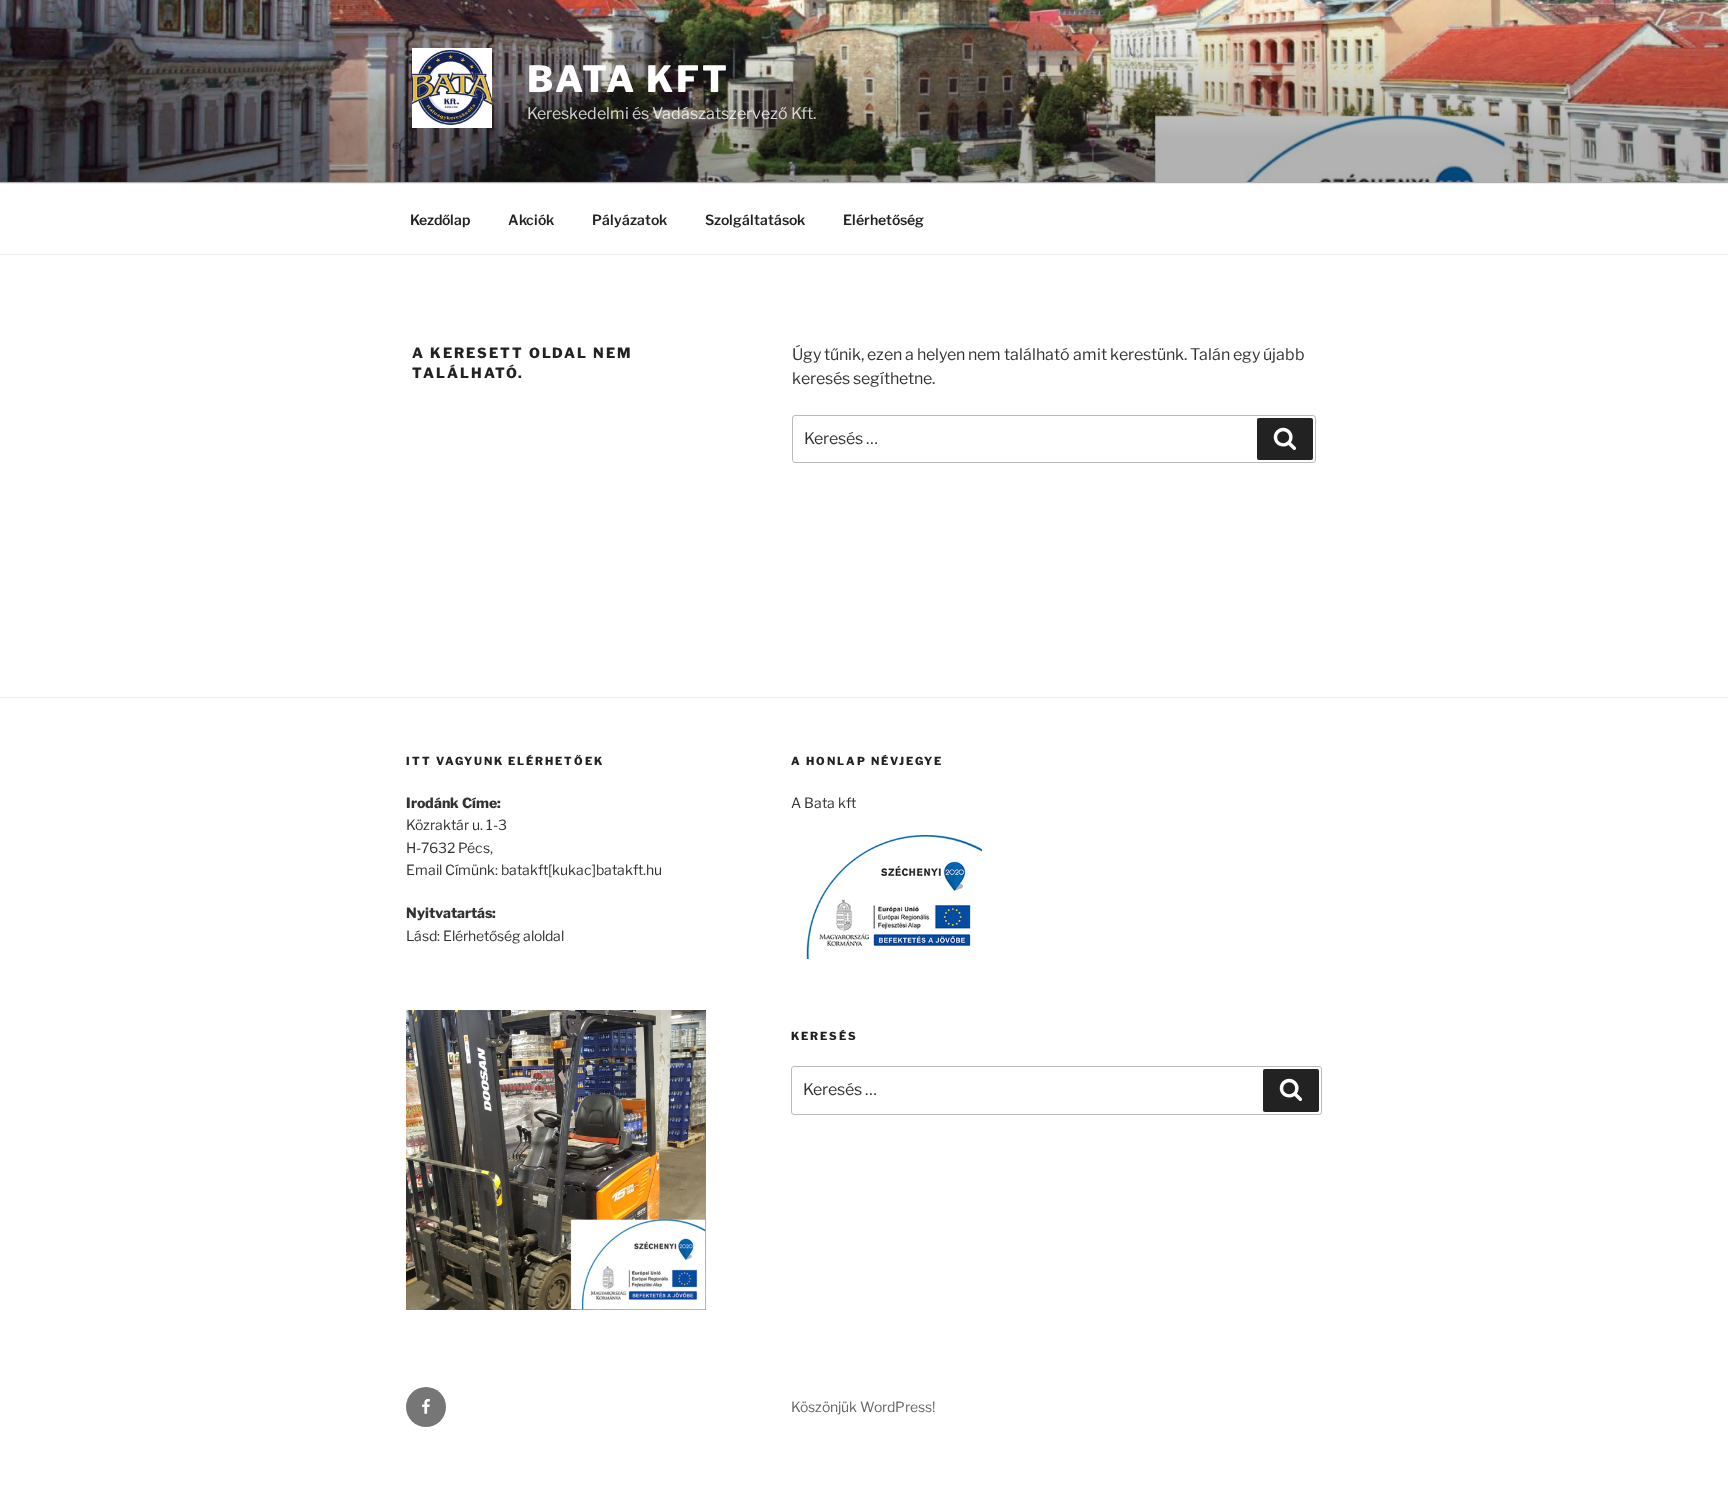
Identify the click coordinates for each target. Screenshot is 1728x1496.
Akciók (531, 219)
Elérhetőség (883, 219)
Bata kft (628, 79)
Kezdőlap (440, 219)
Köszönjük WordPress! (863, 1406)
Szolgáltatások (755, 219)
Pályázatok (629, 219)
